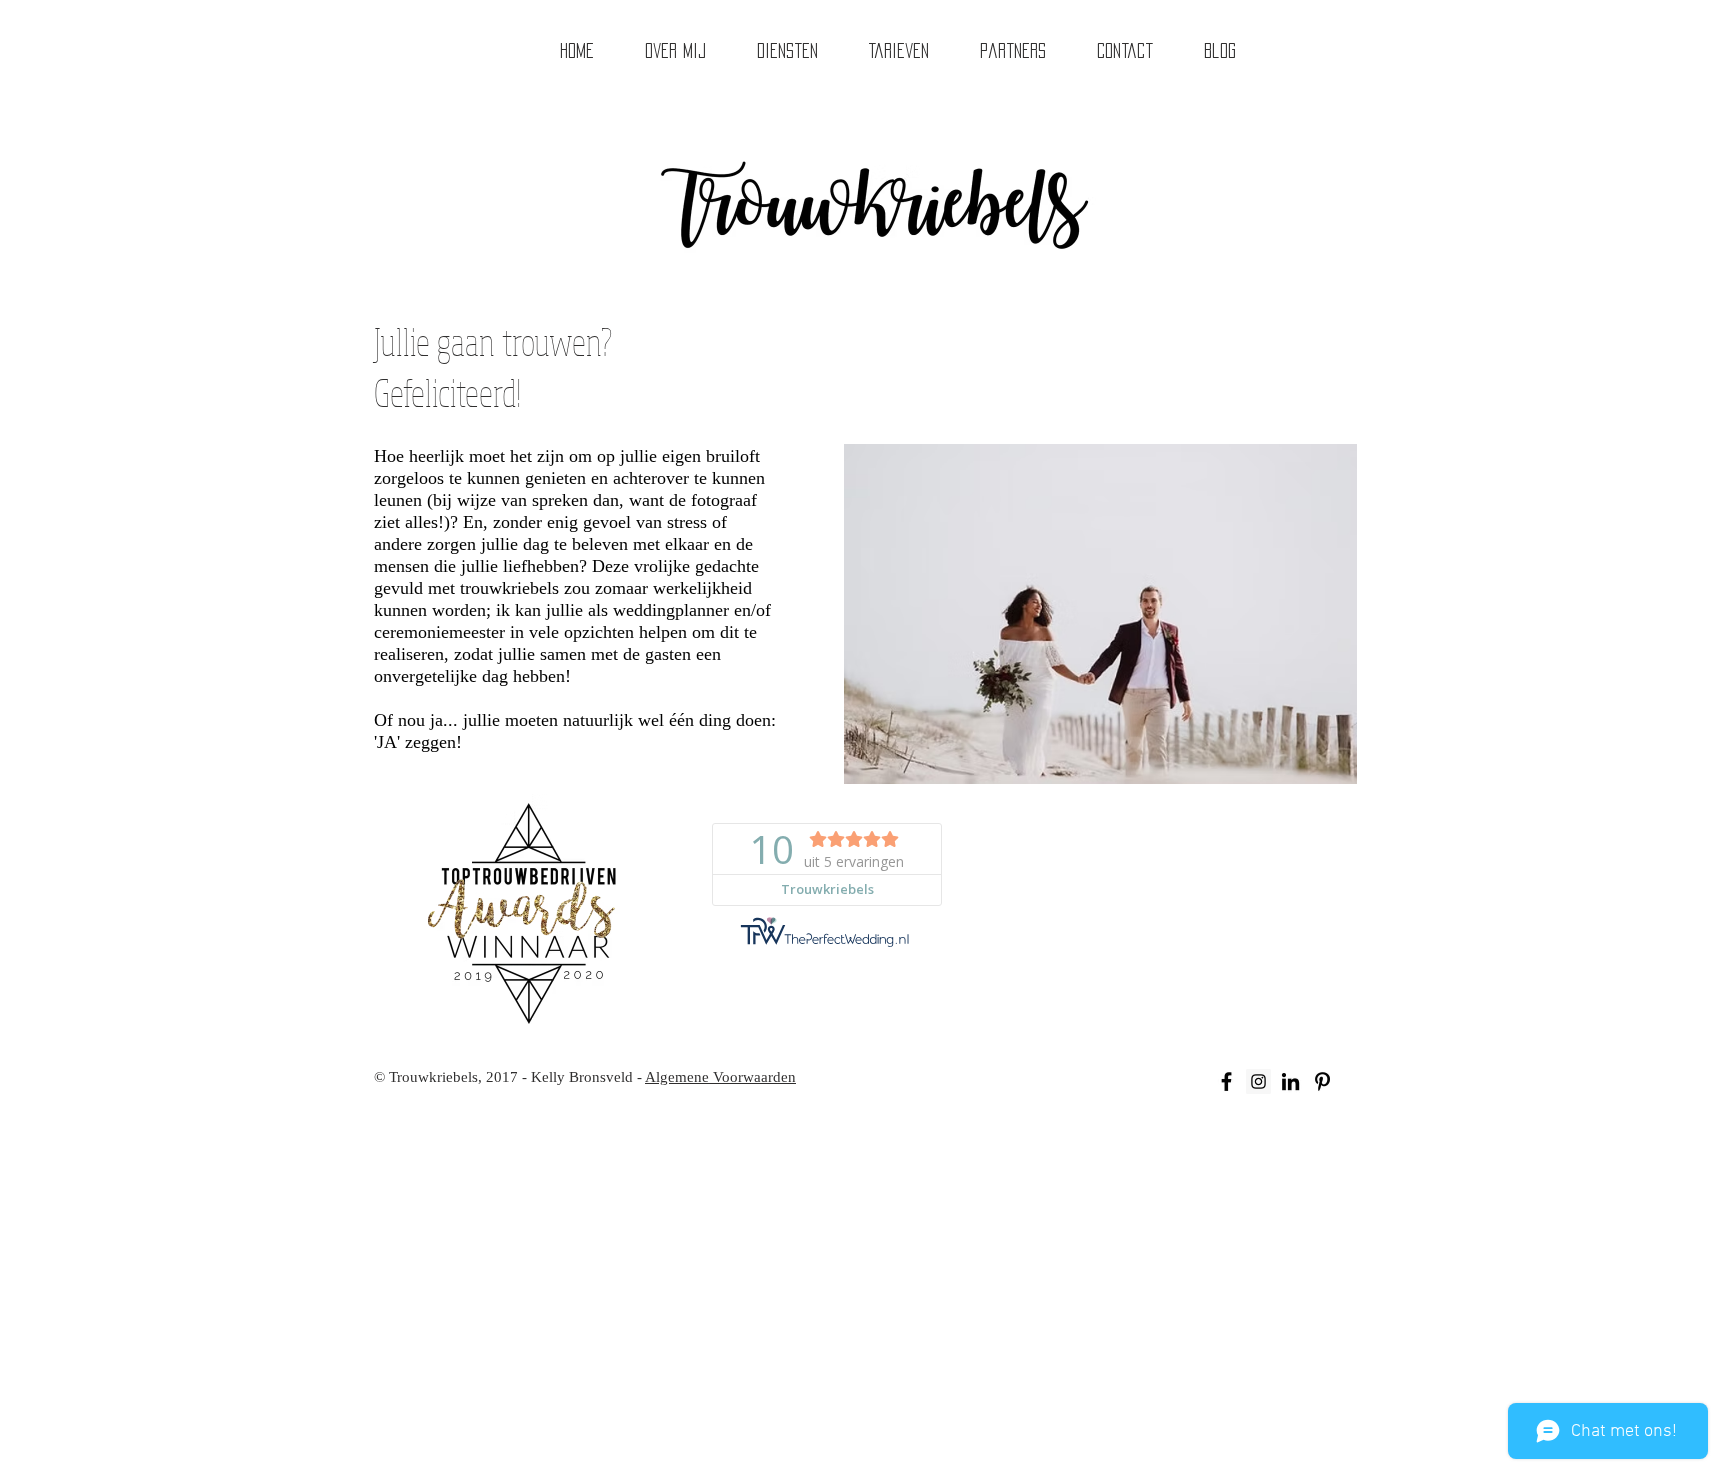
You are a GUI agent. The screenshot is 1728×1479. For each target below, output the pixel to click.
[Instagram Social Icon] (1258, 1081)
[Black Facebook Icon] (1226, 1081)
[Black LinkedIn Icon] (1290, 1081)
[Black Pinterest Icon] (1322, 1081)
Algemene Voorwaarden (720, 1077)
